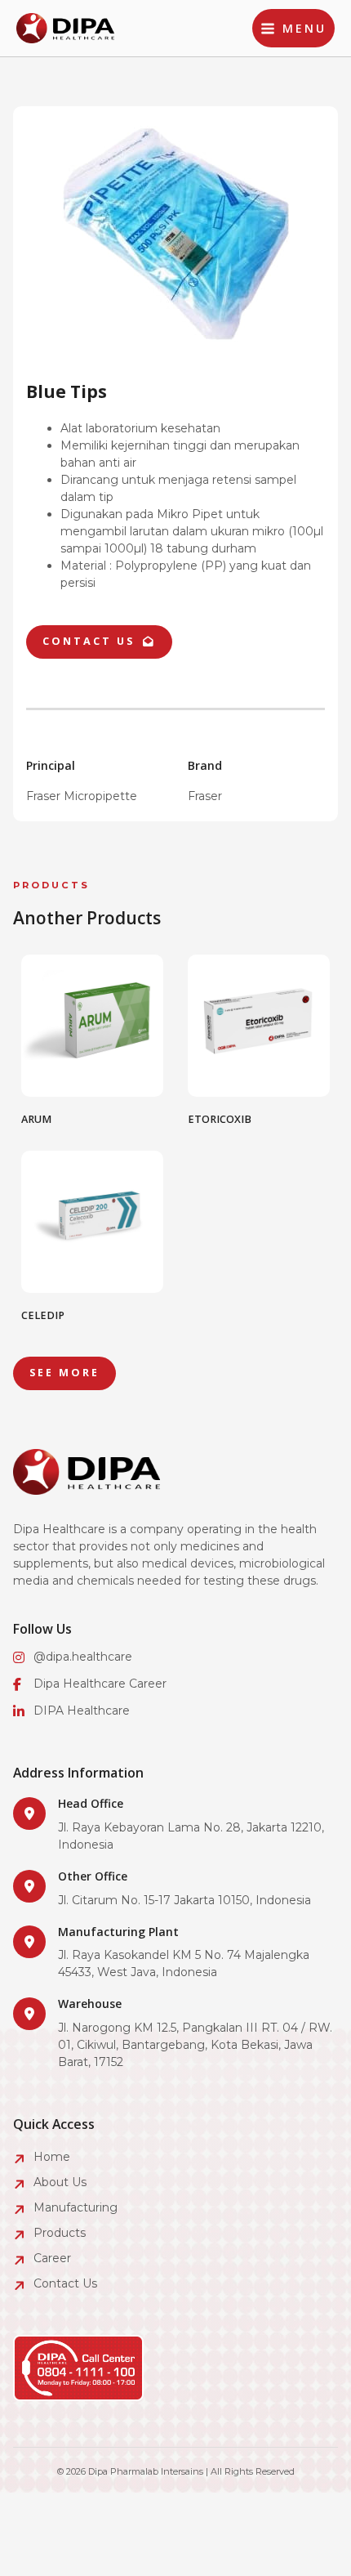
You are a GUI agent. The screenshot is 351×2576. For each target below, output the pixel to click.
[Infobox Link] (175, 1825)
